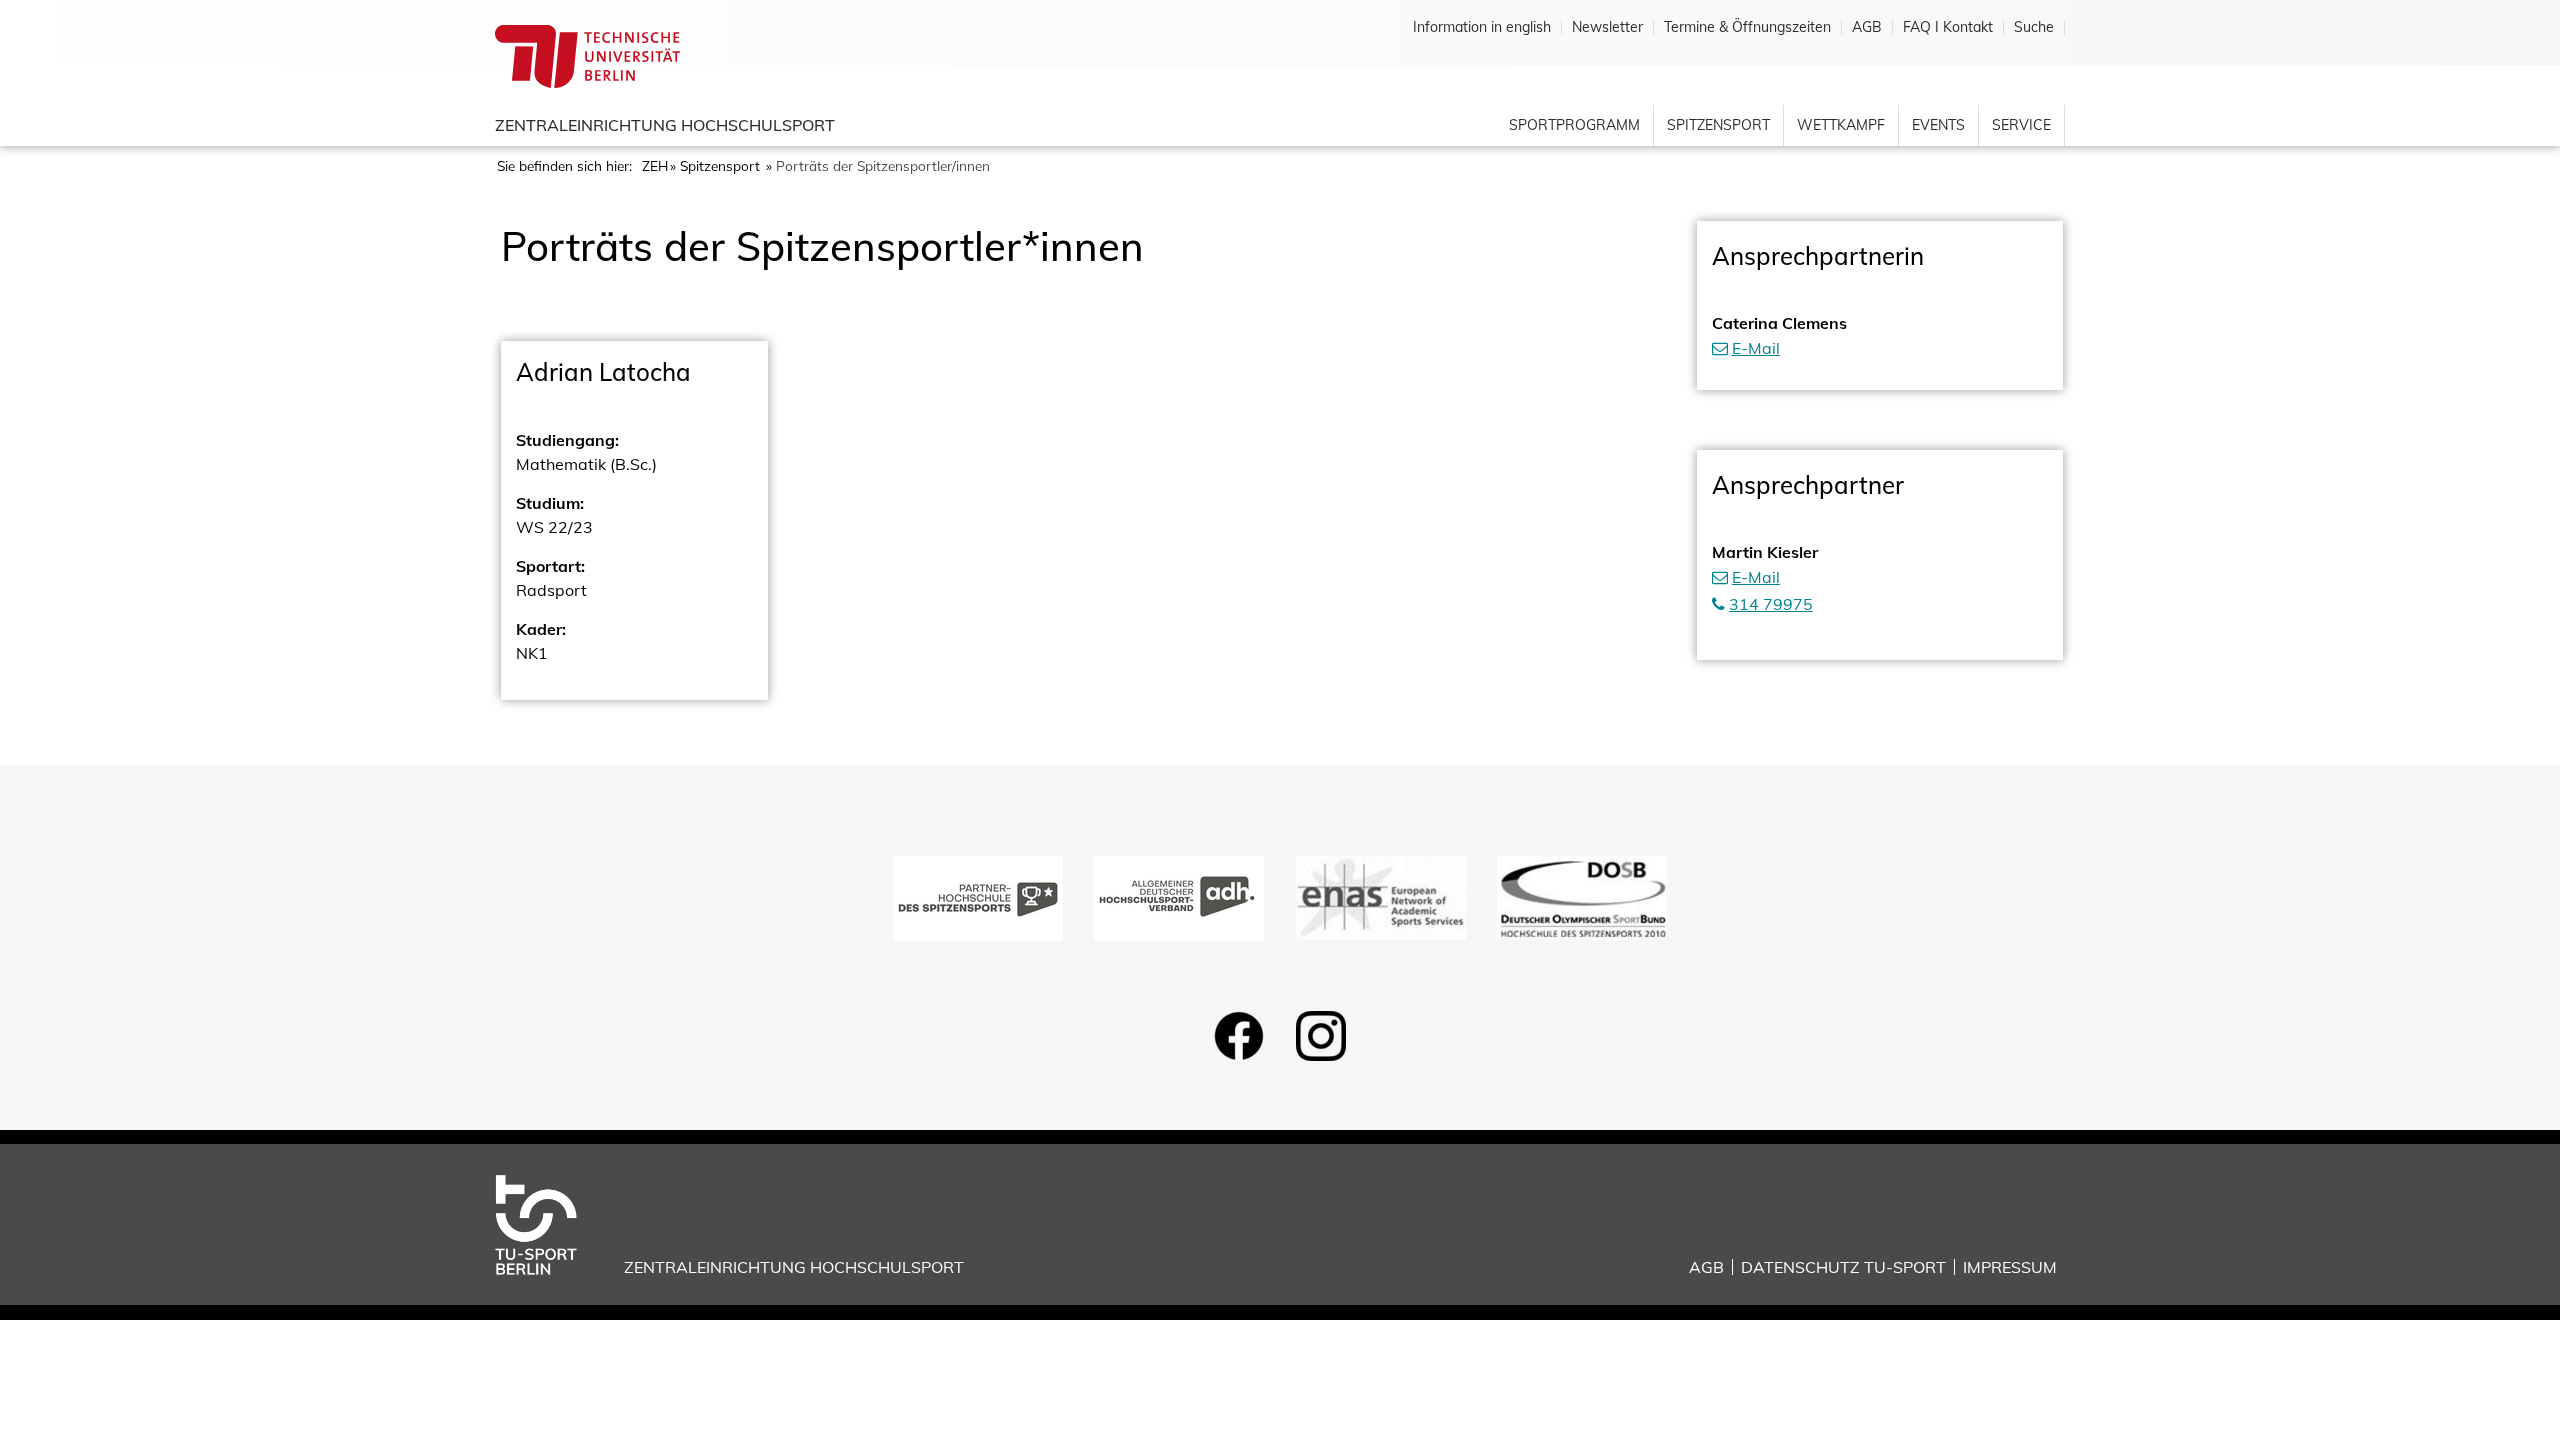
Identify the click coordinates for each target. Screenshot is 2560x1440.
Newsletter (1607, 27)
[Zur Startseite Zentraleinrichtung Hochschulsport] (551, 1223)
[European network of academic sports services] (1381, 896)
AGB (1867, 27)
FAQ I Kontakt (1948, 27)
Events (1938, 125)
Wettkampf (1841, 125)
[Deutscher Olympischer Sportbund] (1582, 896)
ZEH (655, 165)
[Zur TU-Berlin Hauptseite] (587, 55)
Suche (2034, 27)
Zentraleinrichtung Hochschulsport (665, 125)
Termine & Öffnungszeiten (1747, 27)
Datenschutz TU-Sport (1843, 1267)
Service (2021, 125)
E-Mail (1756, 348)
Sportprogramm (1574, 125)
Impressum (2010, 1267)
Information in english (1482, 27)
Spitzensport (1718, 125)
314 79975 (1771, 604)
